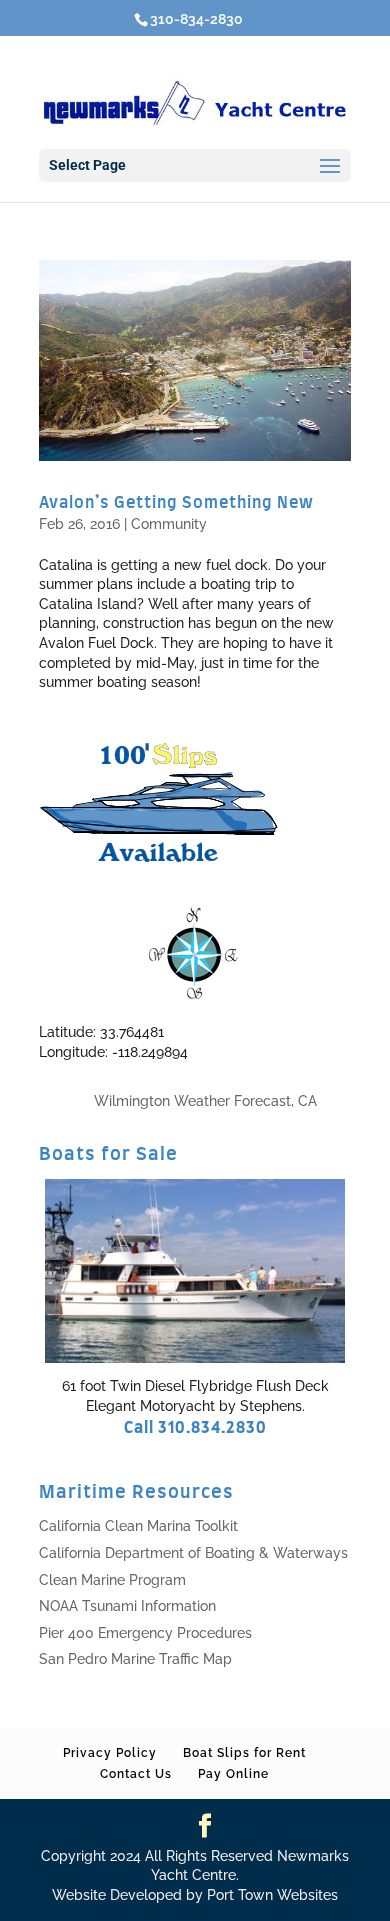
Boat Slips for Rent (244, 1753)
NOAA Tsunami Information (127, 1606)
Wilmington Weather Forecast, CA (205, 1101)
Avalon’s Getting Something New (176, 503)
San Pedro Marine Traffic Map (135, 1659)
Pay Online (233, 1774)
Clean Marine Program (112, 1580)
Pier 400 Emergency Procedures (145, 1633)
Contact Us (136, 1774)
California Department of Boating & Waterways (193, 1553)
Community (169, 524)
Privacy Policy (110, 1753)
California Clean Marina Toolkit (138, 1526)
